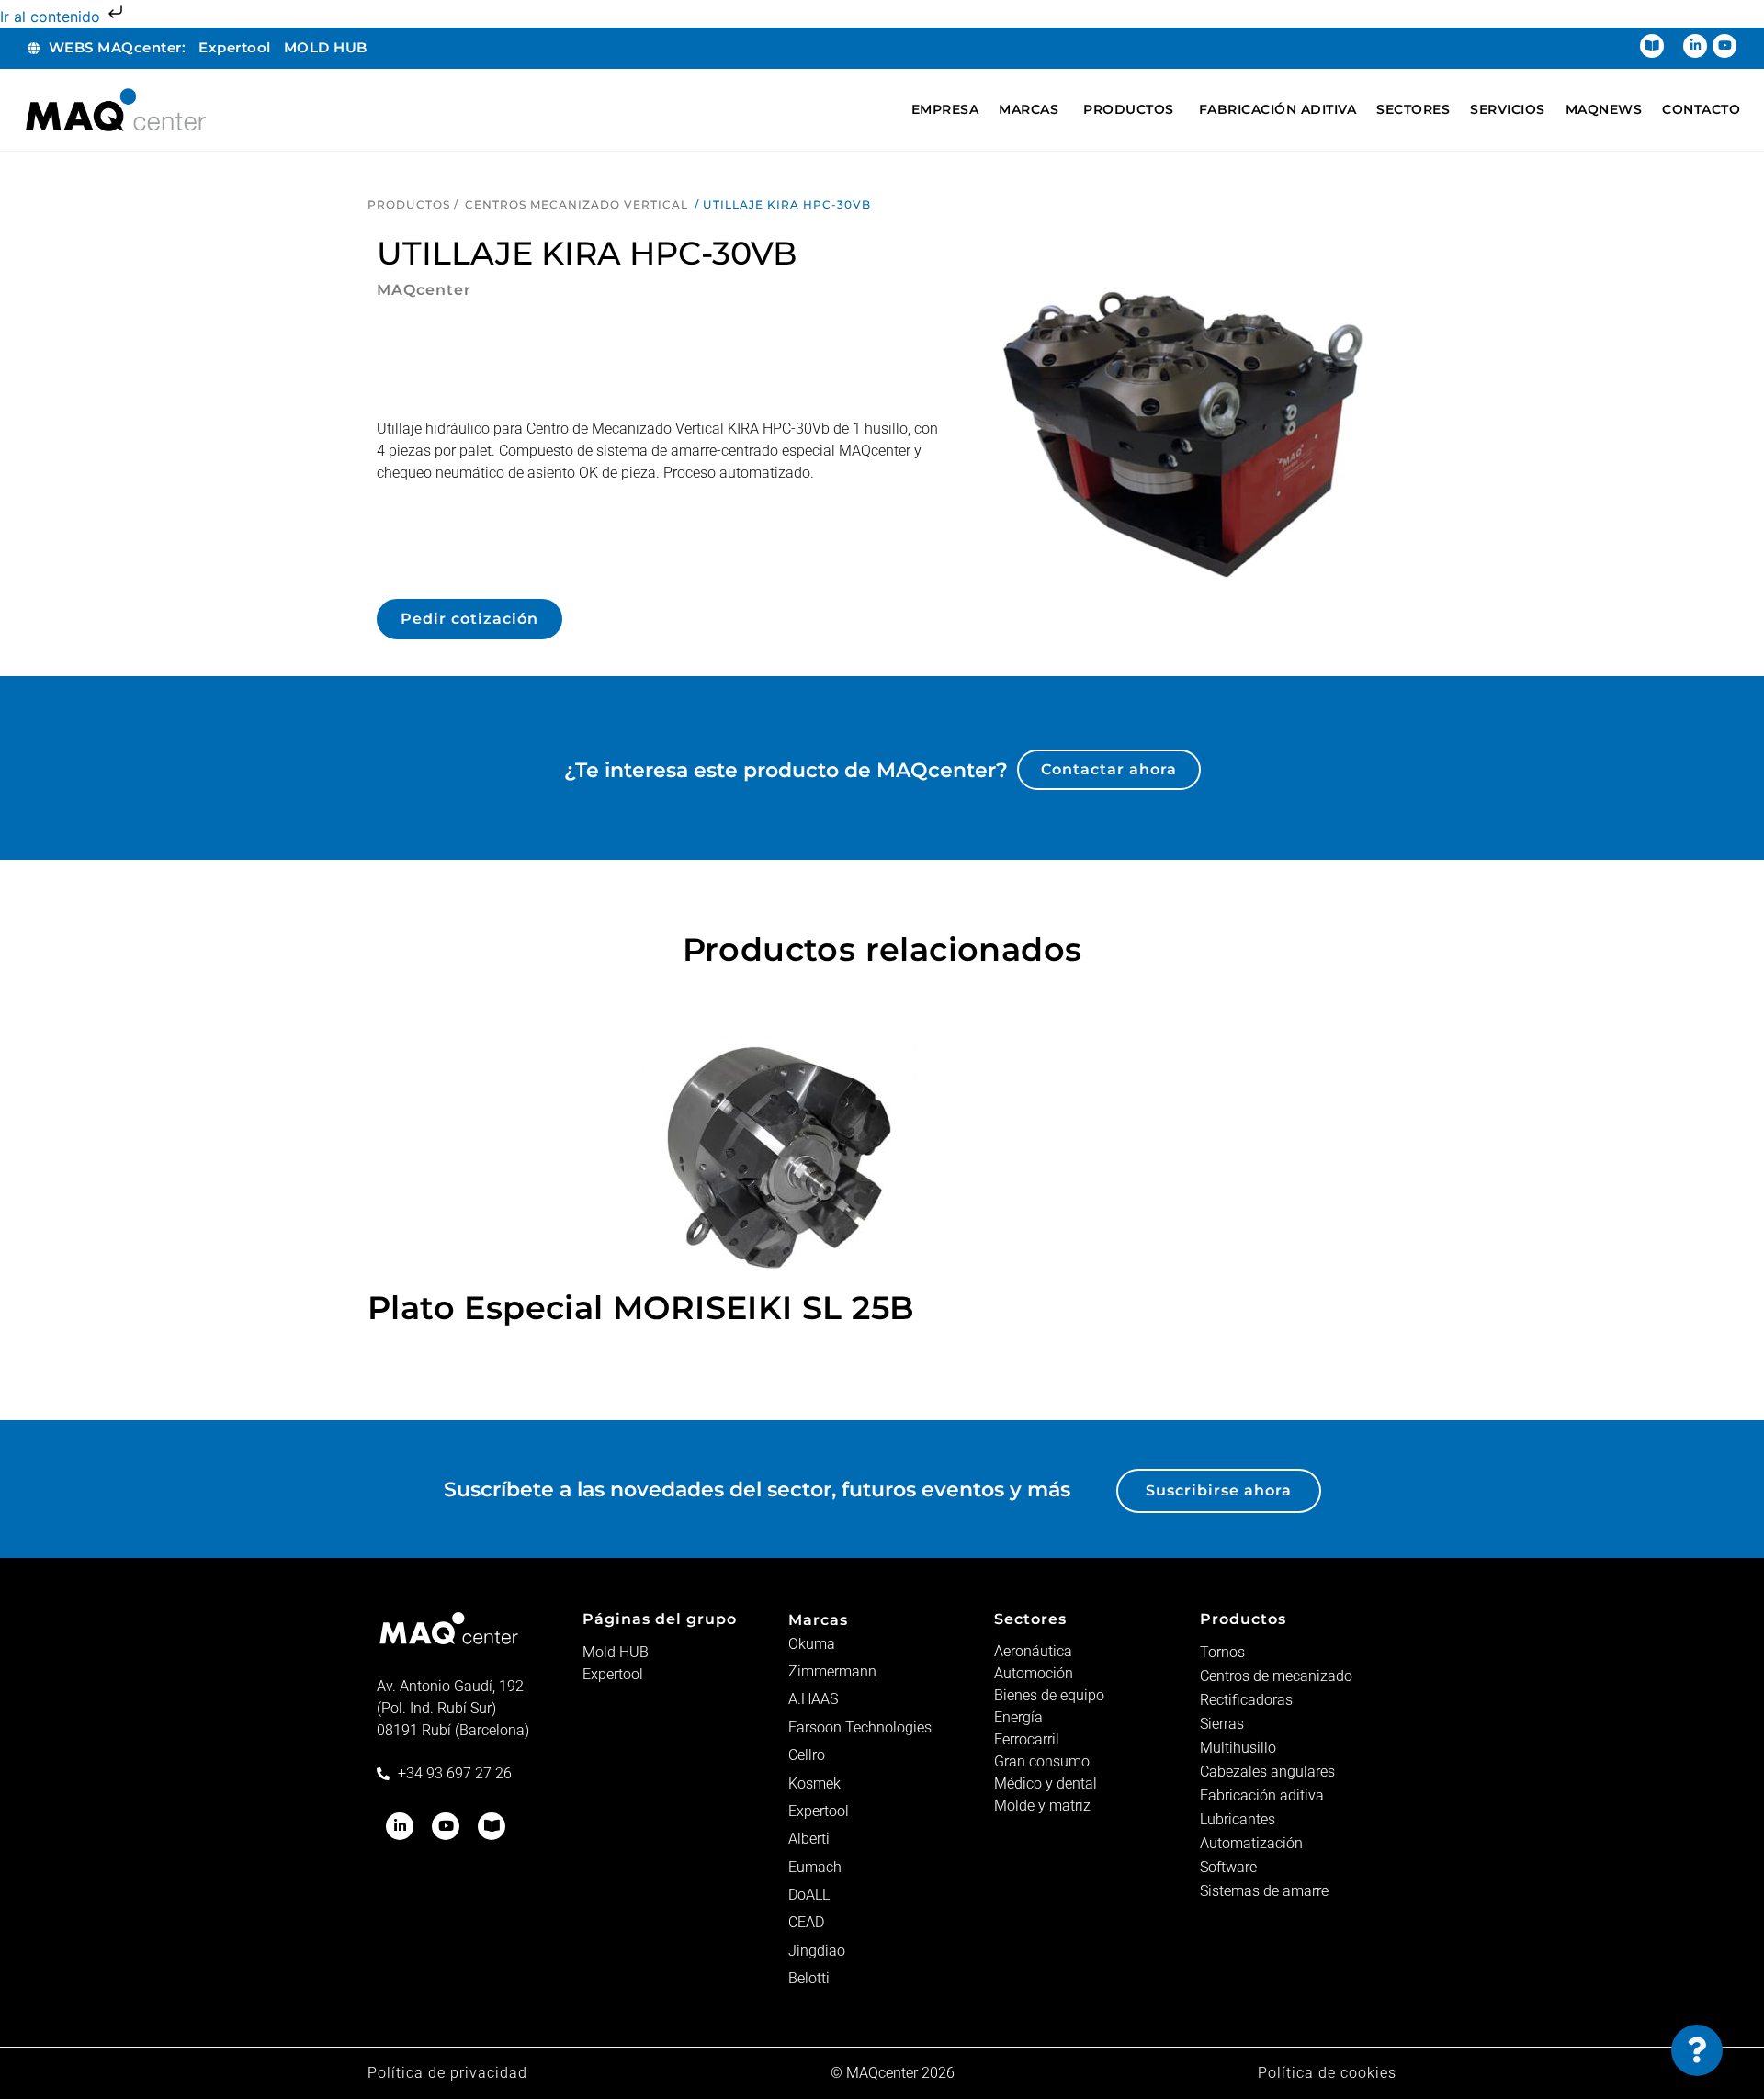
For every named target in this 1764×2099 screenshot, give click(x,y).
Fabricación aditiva (1262, 1795)
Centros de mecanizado (1276, 1676)
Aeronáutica (1033, 1651)
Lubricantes (1238, 1819)
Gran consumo (1042, 1761)
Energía (1018, 1717)
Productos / (413, 204)
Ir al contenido (52, 17)
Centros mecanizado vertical (577, 204)
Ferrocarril (1027, 1739)
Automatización (1251, 1843)
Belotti (809, 1978)
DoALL (809, 1895)
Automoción (1034, 1673)
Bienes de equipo (1049, 1695)
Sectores (1030, 1619)
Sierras (1222, 1724)
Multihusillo (1238, 1748)
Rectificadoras (1246, 1700)
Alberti (809, 1839)
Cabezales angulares (1267, 1772)
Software (1228, 1867)
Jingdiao (817, 1951)
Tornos (1222, 1652)
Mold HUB (616, 1652)
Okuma (812, 1644)
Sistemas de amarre (1264, 1891)
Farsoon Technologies (860, 1727)
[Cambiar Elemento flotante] (1697, 2050)
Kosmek (814, 1783)
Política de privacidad (447, 2073)
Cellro (807, 1755)
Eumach (815, 1867)
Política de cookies (1327, 2073)
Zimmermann (832, 1671)
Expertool (613, 1674)
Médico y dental (1046, 1783)
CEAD (806, 1922)
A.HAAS (813, 1699)
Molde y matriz (1042, 1806)
